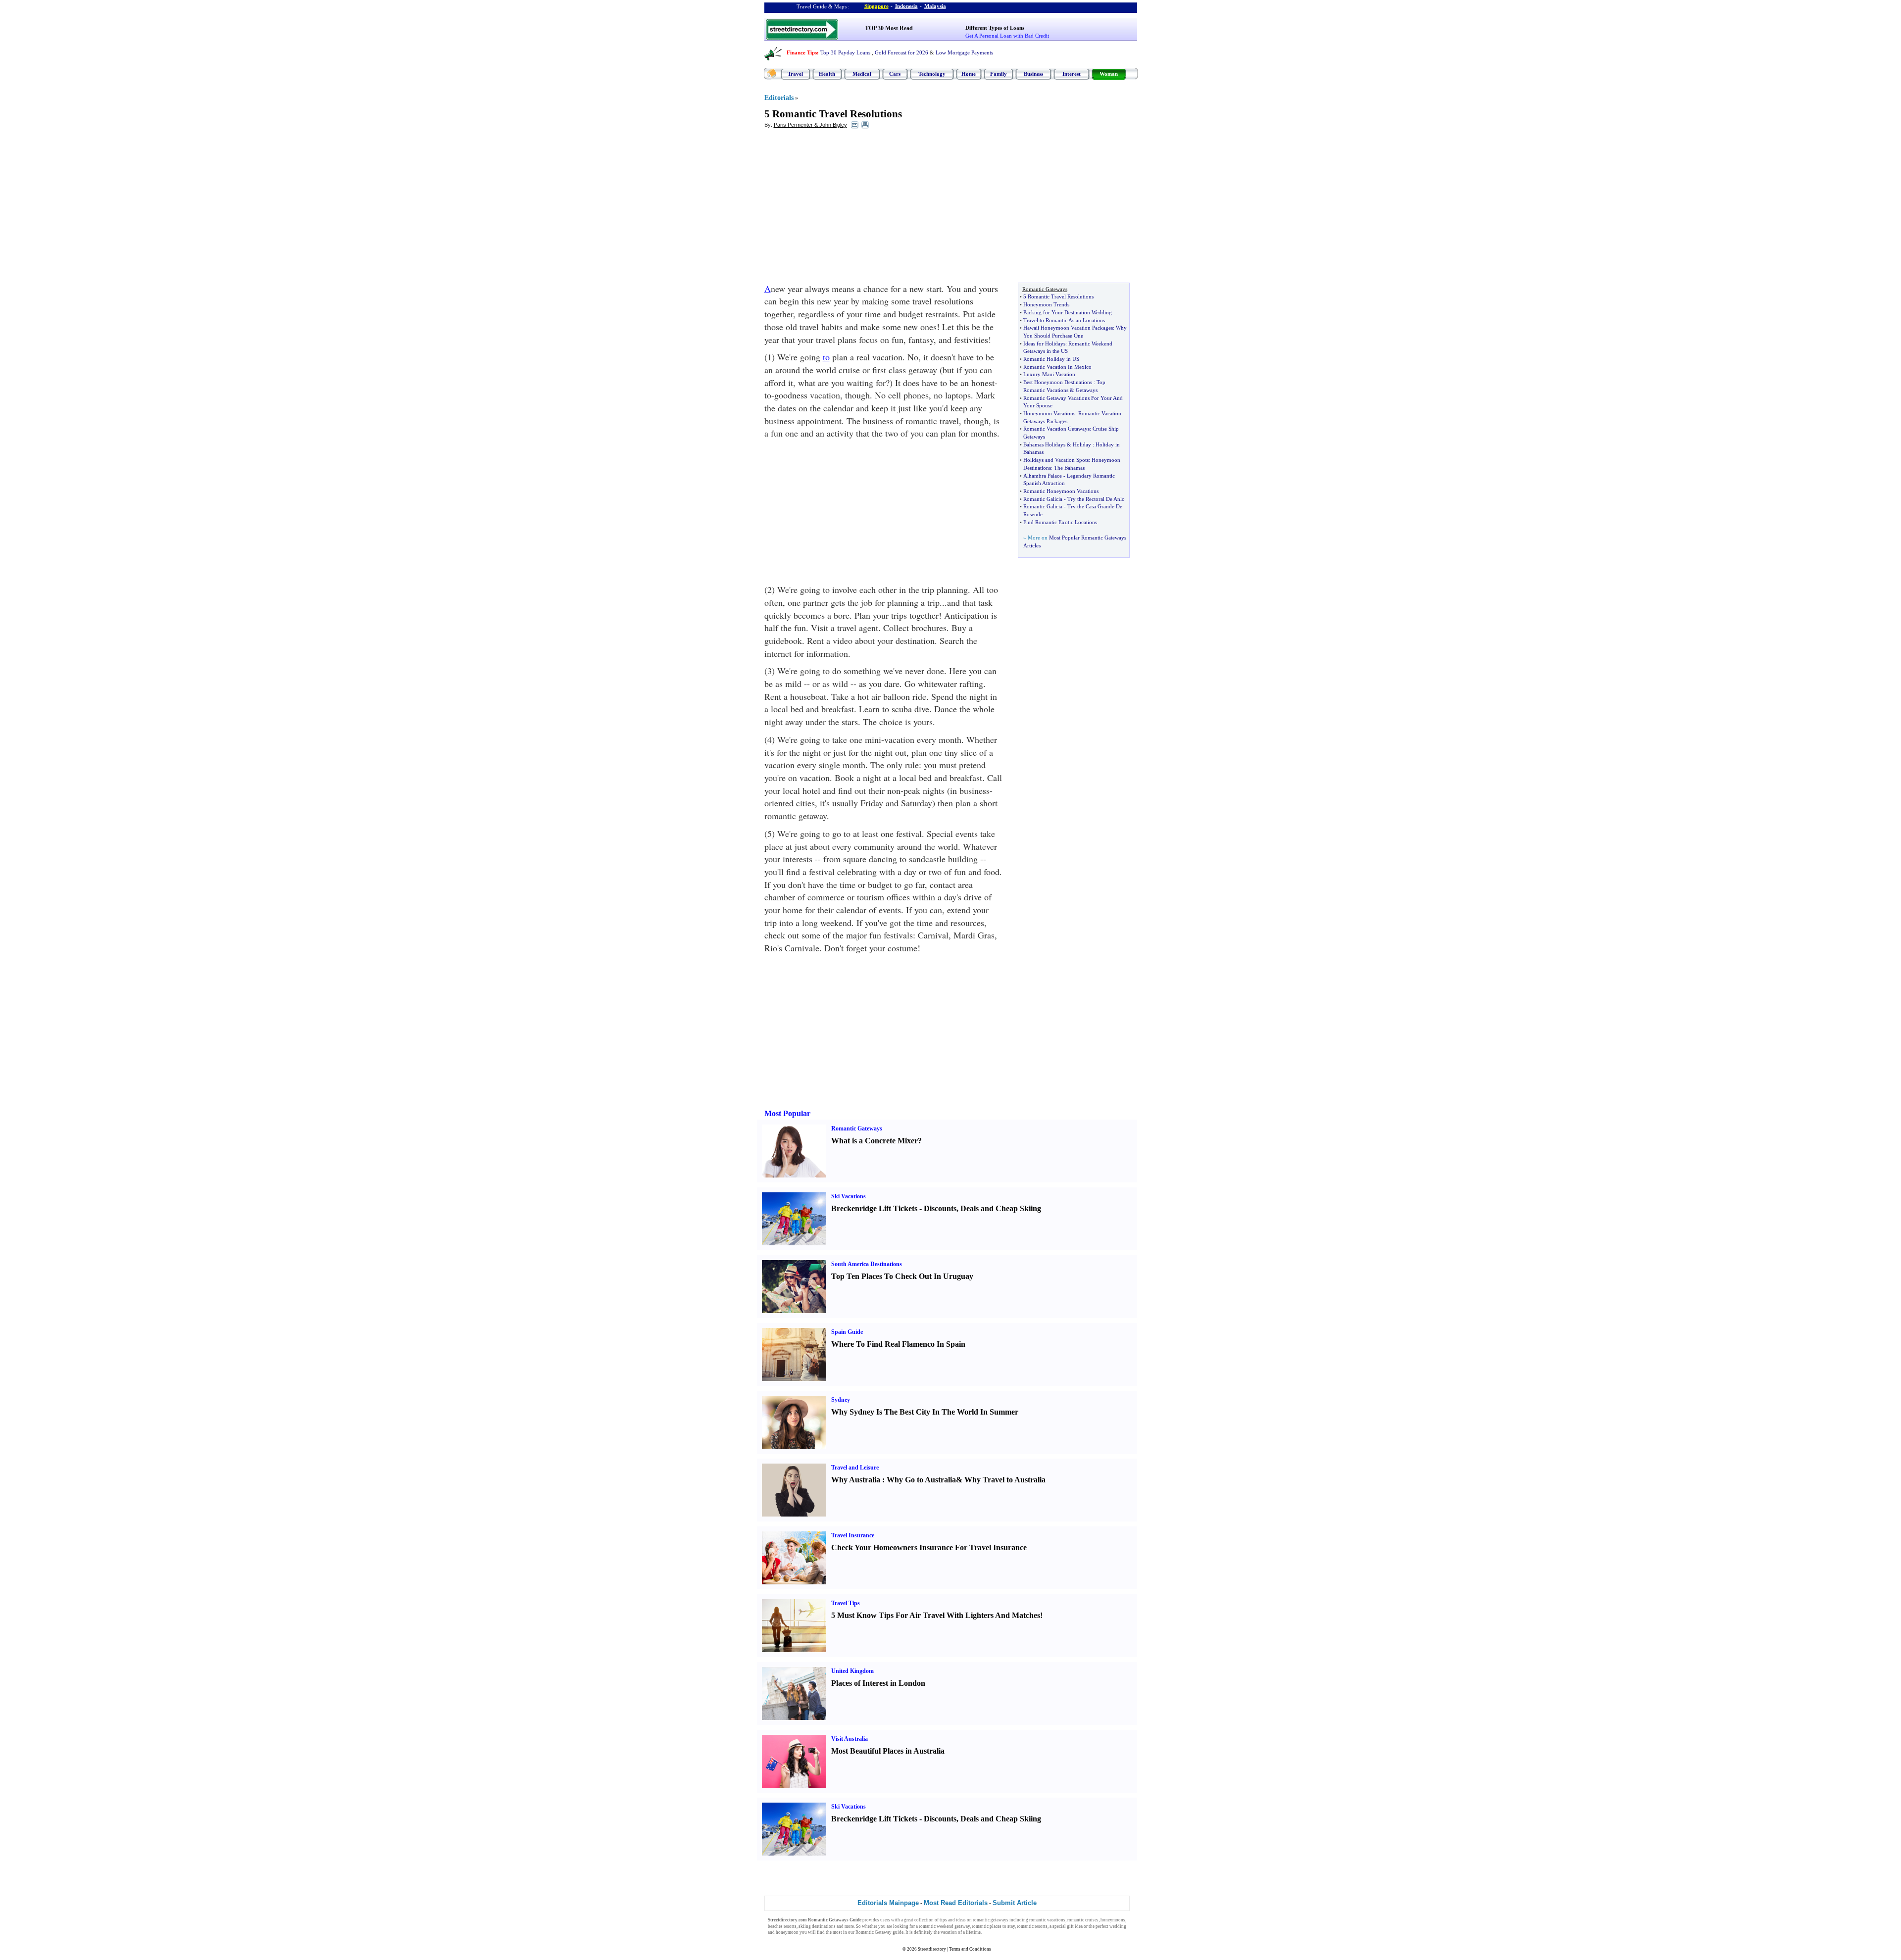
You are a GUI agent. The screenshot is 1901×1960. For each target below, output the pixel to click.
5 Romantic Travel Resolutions (833, 114)
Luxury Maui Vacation (1049, 374)
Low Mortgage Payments (964, 52)
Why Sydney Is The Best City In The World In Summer (925, 1412)
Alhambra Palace (1043, 476)
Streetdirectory (932, 1949)
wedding (1118, 1926)
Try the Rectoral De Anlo (1096, 499)
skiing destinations (817, 1926)
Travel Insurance (853, 1535)
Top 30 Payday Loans (845, 52)
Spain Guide (847, 1332)
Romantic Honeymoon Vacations (1061, 491)
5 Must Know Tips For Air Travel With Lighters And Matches (936, 1615)
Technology (932, 74)
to (826, 357)
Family (999, 74)
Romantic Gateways (857, 1128)
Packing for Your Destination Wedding (1068, 312)
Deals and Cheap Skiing (1001, 1208)
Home (969, 74)
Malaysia (935, 6)
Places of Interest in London (878, 1683)
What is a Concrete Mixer (875, 1141)
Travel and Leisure (855, 1468)
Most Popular (787, 1113)
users (885, 1920)
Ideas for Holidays (1044, 343)
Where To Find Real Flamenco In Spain (898, 1344)
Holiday (1082, 444)
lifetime (973, 1932)
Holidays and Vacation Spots (1056, 460)
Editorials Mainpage (888, 1903)
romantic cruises (1083, 1920)
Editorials (779, 98)
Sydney (841, 1400)
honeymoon (787, 1932)
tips (943, 1920)
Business (1033, 74)
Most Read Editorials (956, 1903)
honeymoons (1113, 1920)
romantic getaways (991, 1920)
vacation (949, 1932)
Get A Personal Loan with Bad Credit (1007, 36)
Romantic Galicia (1043, 499)
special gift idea (1068, 1926)
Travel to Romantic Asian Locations (1064, 320)
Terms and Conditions (970, 1949)
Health (827, 74)
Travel (795, 74)
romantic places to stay (993, 1926)
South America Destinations (867, 1264)
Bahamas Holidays (1044, 444)
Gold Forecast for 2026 (901, 52)
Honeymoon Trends (1046, 304)
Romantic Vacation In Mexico (1057, 367)
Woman (1109, 74)
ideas (961, 1920)
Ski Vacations (849, 1196)
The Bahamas (1069, 468)
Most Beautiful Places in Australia (888, 1751)
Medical (862, 74)
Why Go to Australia (921, 1480)
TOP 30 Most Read (889, 28)
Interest (1072, 74)
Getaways (1087, 390)
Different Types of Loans (995, 28)
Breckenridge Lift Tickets (874, 1208)
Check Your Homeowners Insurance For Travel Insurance (929, 1547)
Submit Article (1015, 1903)
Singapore (876, 6)
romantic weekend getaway (944, 1926)
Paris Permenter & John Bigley (810, 125)
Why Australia (856, 1480)
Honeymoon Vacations (1049, 413)
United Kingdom (852, 1671)
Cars (895, 74)
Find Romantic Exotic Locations (1060, 522)
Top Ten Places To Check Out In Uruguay (902, 1276)
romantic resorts (1032, 1926)
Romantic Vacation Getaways (1056, 429)
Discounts (940, 1208)
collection (924, 1920)
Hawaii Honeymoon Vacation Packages (1068, 328)
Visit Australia (850, 1739)
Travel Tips (846, 1603)
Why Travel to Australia (1005, 1480)
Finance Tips (802, 52)
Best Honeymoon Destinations (1058, 382)
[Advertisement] (845, 208)
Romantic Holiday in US (1051, 359)
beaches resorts (782, 1926)
